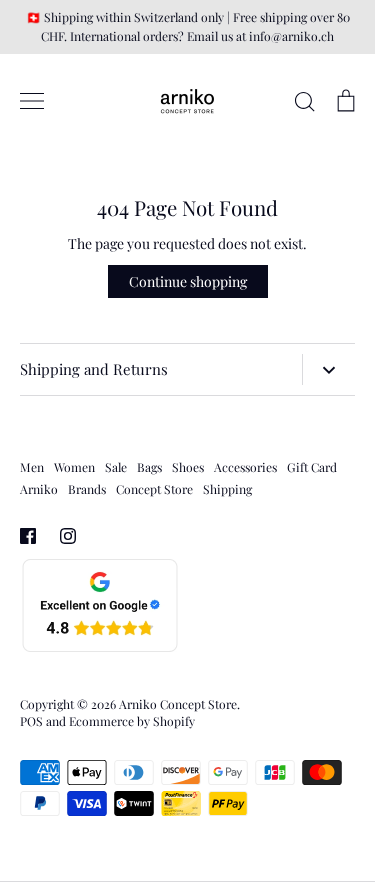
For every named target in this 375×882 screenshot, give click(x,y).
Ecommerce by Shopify (132, 721)
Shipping (227, 489)
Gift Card (312, 467)
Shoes (188, 467)
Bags (149, 467)
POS (31, 721)
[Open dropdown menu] (328, 369)
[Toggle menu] (32, 101)
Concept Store (154, 489)
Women (74, 467)
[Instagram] (68, 536)
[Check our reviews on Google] (100, 648)
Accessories (245, 467)
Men (32, 467)
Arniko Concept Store (178, 704)
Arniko (39, 489)
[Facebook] (28, 536)
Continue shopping (188, 281)
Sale (116, 467)
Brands (87, 489)
